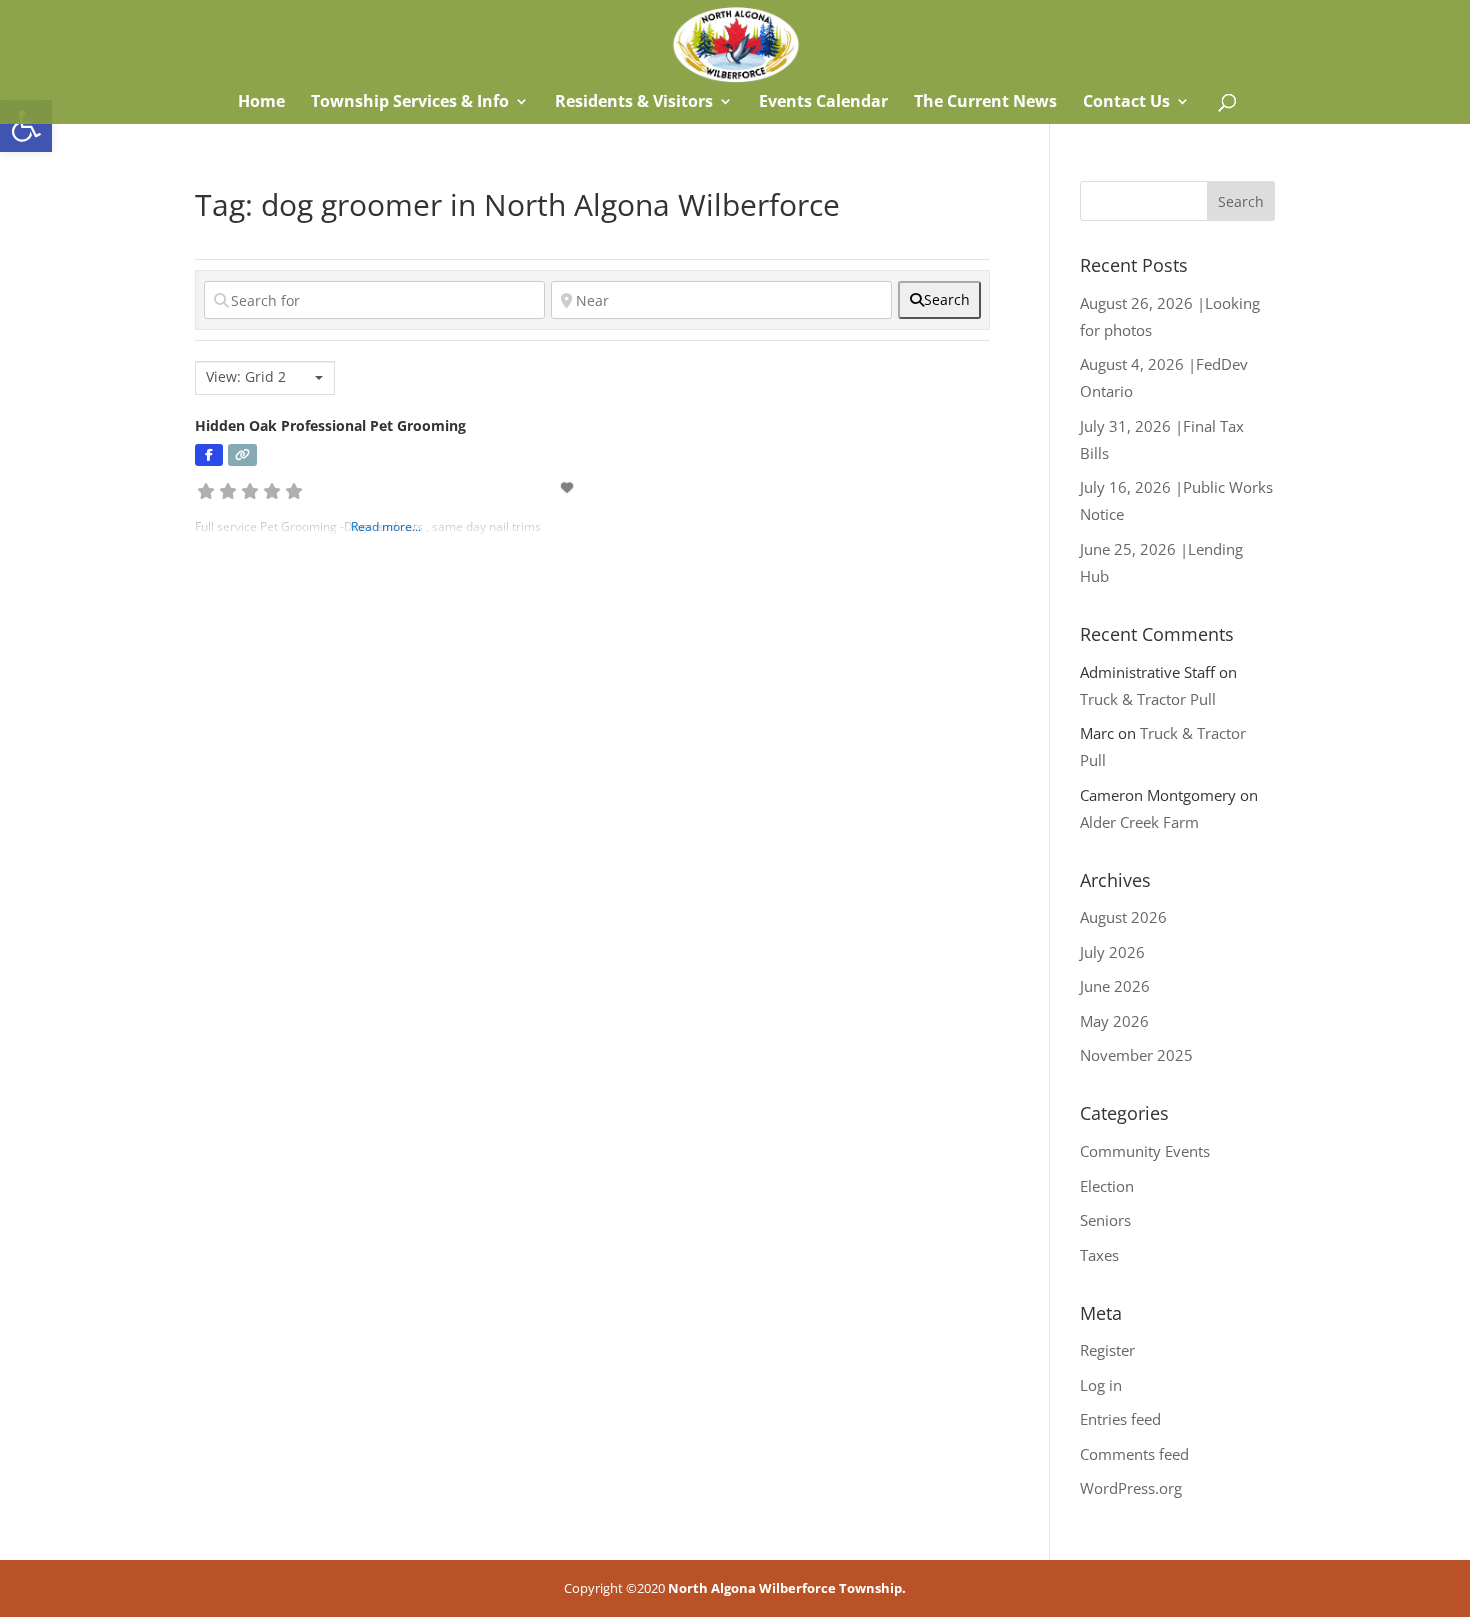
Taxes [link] (1099, 1255)
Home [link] (259, 103)
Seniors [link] (1105, 1220)
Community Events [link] (1145, 1151)
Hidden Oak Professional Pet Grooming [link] (330, 425)
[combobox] (265, 378)
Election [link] (1107, 1186)
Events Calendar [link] (823, 103)
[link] (26, 126)
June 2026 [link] (1115, 986)
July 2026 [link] (1112, 952)
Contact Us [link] (1126, 103)
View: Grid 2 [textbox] (246, 377)
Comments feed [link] (1134, 1454)
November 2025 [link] (1136, 1055)
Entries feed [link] (1120, 1419)
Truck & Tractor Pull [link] (1148, 699)
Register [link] (1107, 1350)
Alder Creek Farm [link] (1139, 822)
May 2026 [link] (1114, 1021)
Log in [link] (1101, 1385)
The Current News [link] (985, 103)
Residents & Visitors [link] (634, 103)
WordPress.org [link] (1131, 1488)
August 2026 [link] (1123, 917)
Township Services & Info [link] (410, 103)
